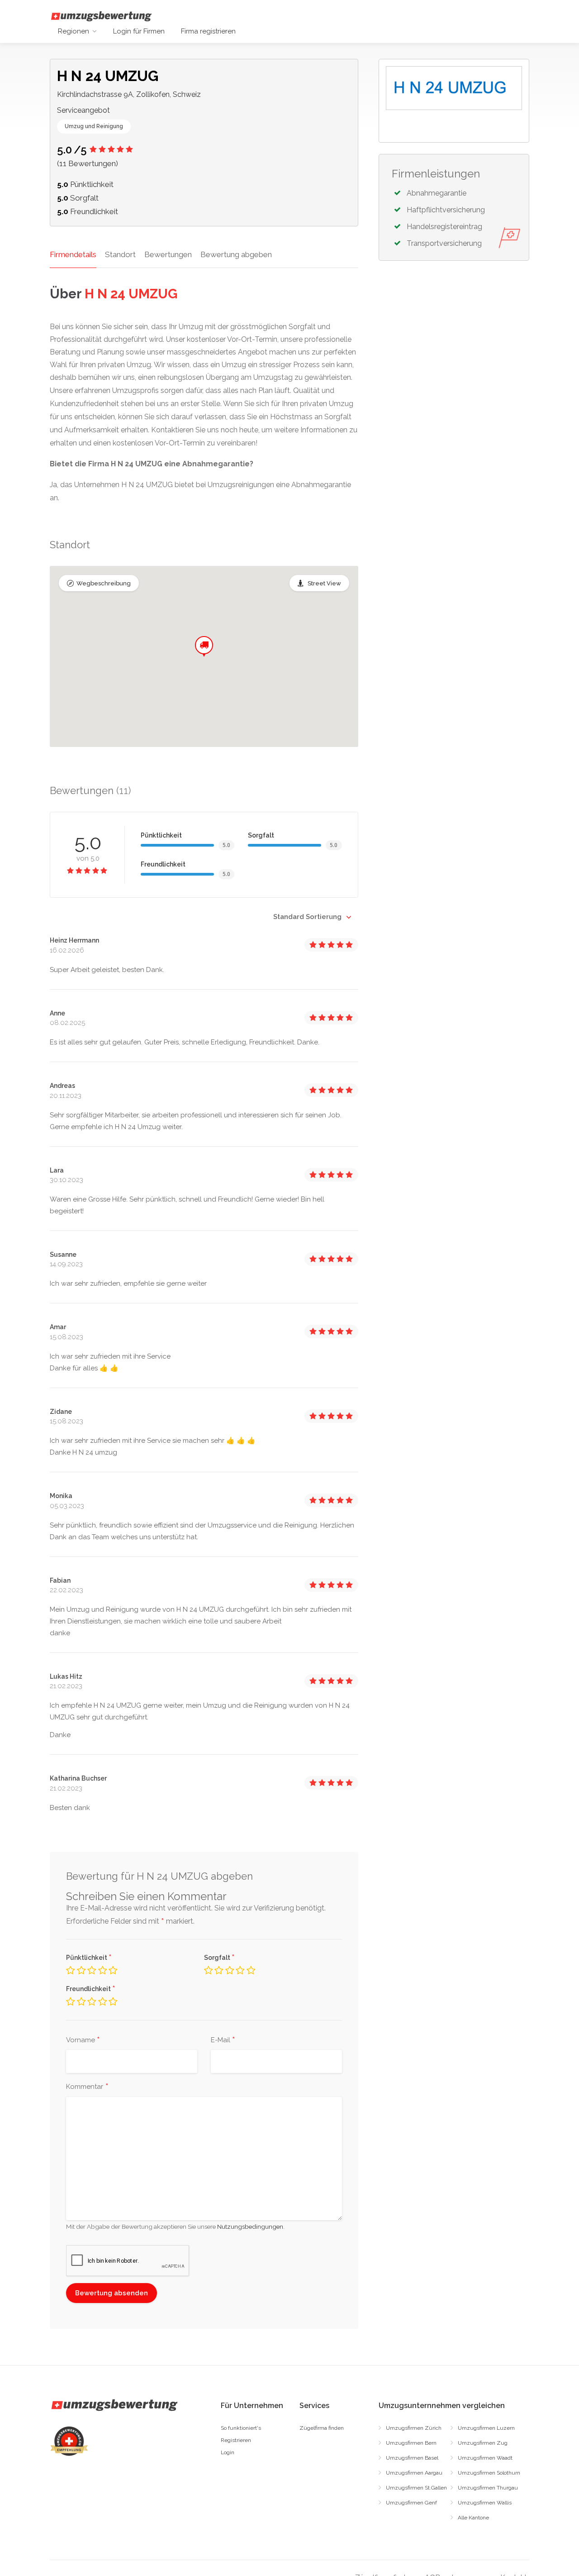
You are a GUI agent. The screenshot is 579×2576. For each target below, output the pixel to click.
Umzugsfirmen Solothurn (489, 2473)
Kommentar (87, 2087)
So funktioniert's (241, 2428)
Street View (324, 583)
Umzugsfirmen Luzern (486, 2428)
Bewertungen (168, 254)
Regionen (74, 31)
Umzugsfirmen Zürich (414, 2428)
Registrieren (236, 2440)
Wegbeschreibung (104, 583)
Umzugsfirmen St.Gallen (416, 2488)
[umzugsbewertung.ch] (101, 16)
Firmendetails (73, 254)
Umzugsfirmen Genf (411, 2503)
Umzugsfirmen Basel (412, 2458)
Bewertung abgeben (236, 254)
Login (228, 2452)
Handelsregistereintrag (444, 227)
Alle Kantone (473, 2518)
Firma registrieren (208, 31)
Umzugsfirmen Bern (411, 2443)
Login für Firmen (139, 31)
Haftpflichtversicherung (446, 210)
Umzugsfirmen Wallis (485, 2503)
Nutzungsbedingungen (250, 2226)
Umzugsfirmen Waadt (485, 2458)
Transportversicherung (444, 243)
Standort (120, 254)
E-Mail (223, 2040)
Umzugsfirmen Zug (483, 2443)
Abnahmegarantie (437, 193)
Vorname (83, 2040)
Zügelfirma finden (322, 2428)
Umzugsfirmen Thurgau (488, 2488)
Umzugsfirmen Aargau (414, 2473)
